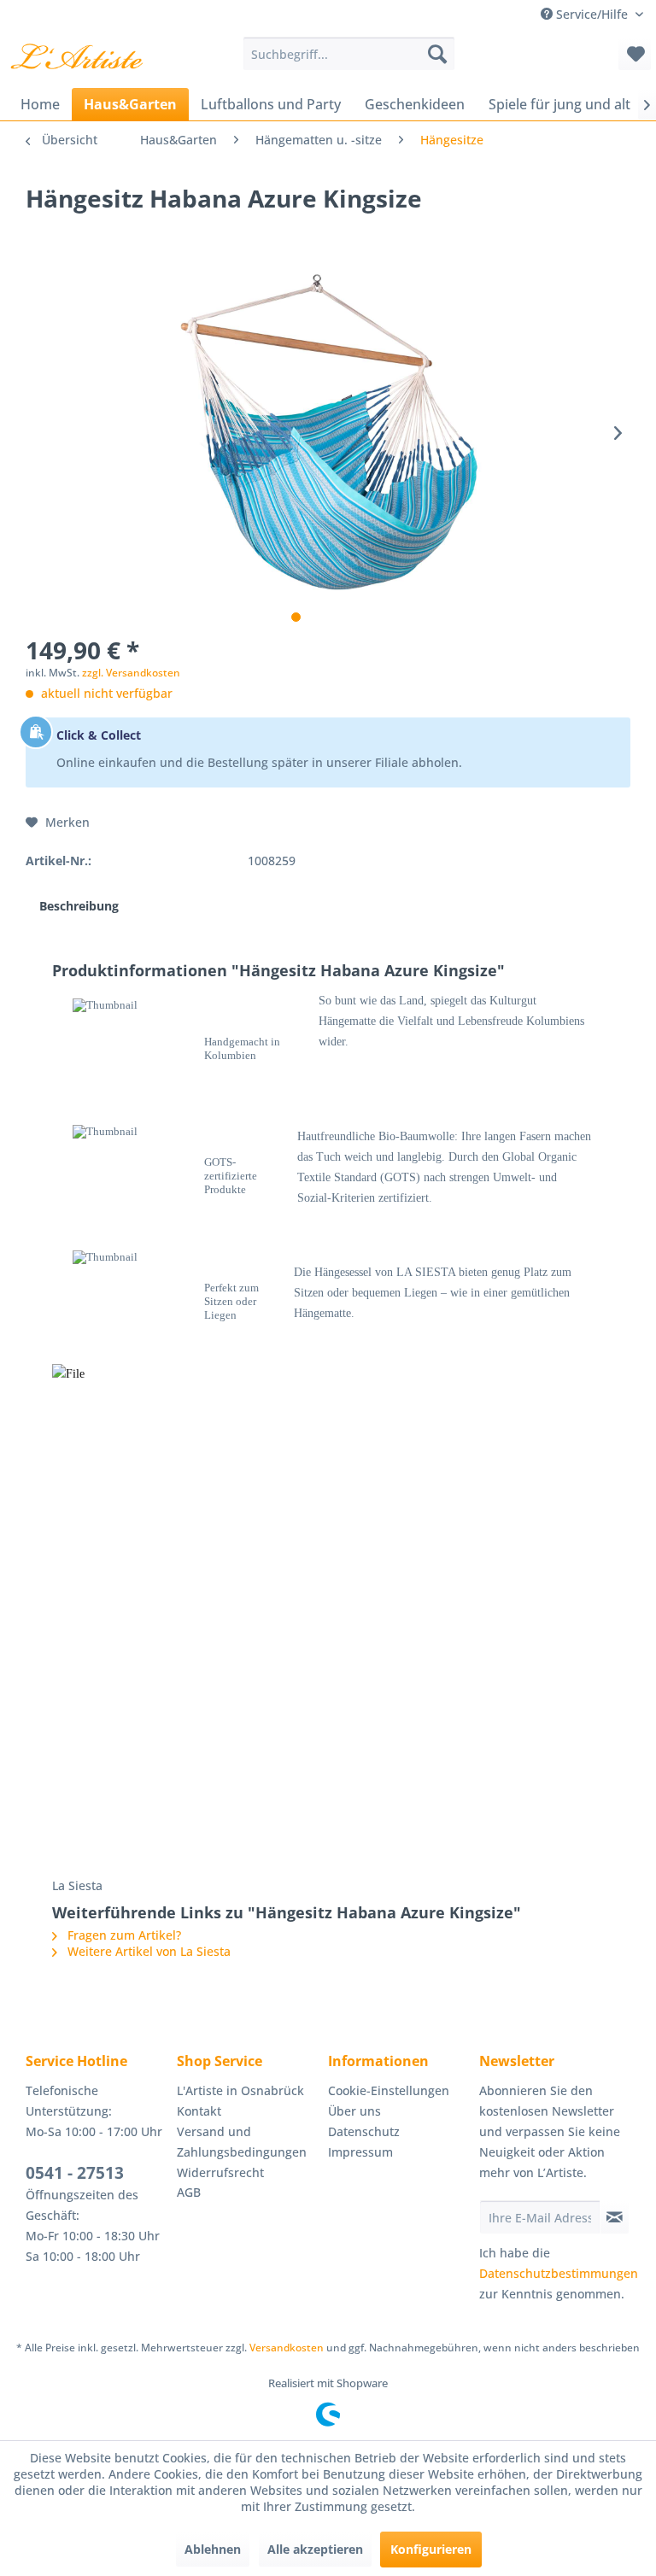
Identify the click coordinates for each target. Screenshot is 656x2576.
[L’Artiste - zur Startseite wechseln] (76, 58)
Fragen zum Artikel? (123, 1935)
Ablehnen (213, 2549)
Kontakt (199, 2111)
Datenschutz (364, 2131)
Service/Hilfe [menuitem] (592, 14)
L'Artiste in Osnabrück (240, 2090)
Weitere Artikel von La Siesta (147, 1951)
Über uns (354, 2111)
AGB (189, 2192)
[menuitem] (349, 54)
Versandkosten (287, 2348)
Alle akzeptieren (315, 2549)
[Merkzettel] (635, 54)
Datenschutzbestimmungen (559, 2273)
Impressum (360, 2152)
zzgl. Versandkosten (131, 673)
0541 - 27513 (75, 2173)
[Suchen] (437, 54)
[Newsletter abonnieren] (615, 2217)
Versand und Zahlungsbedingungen (242, 2142)
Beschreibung (79, 906)
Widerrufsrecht (220, 2172)
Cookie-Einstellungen (389, 2090)
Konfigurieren (431, 2549)
